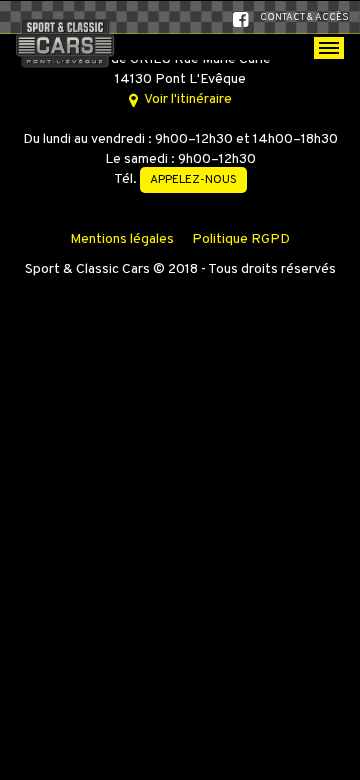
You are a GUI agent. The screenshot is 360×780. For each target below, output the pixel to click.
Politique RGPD (241, 239)
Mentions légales (122, 239)
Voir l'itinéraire (187, 99)
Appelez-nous (193, 180)
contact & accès (304, 17)
